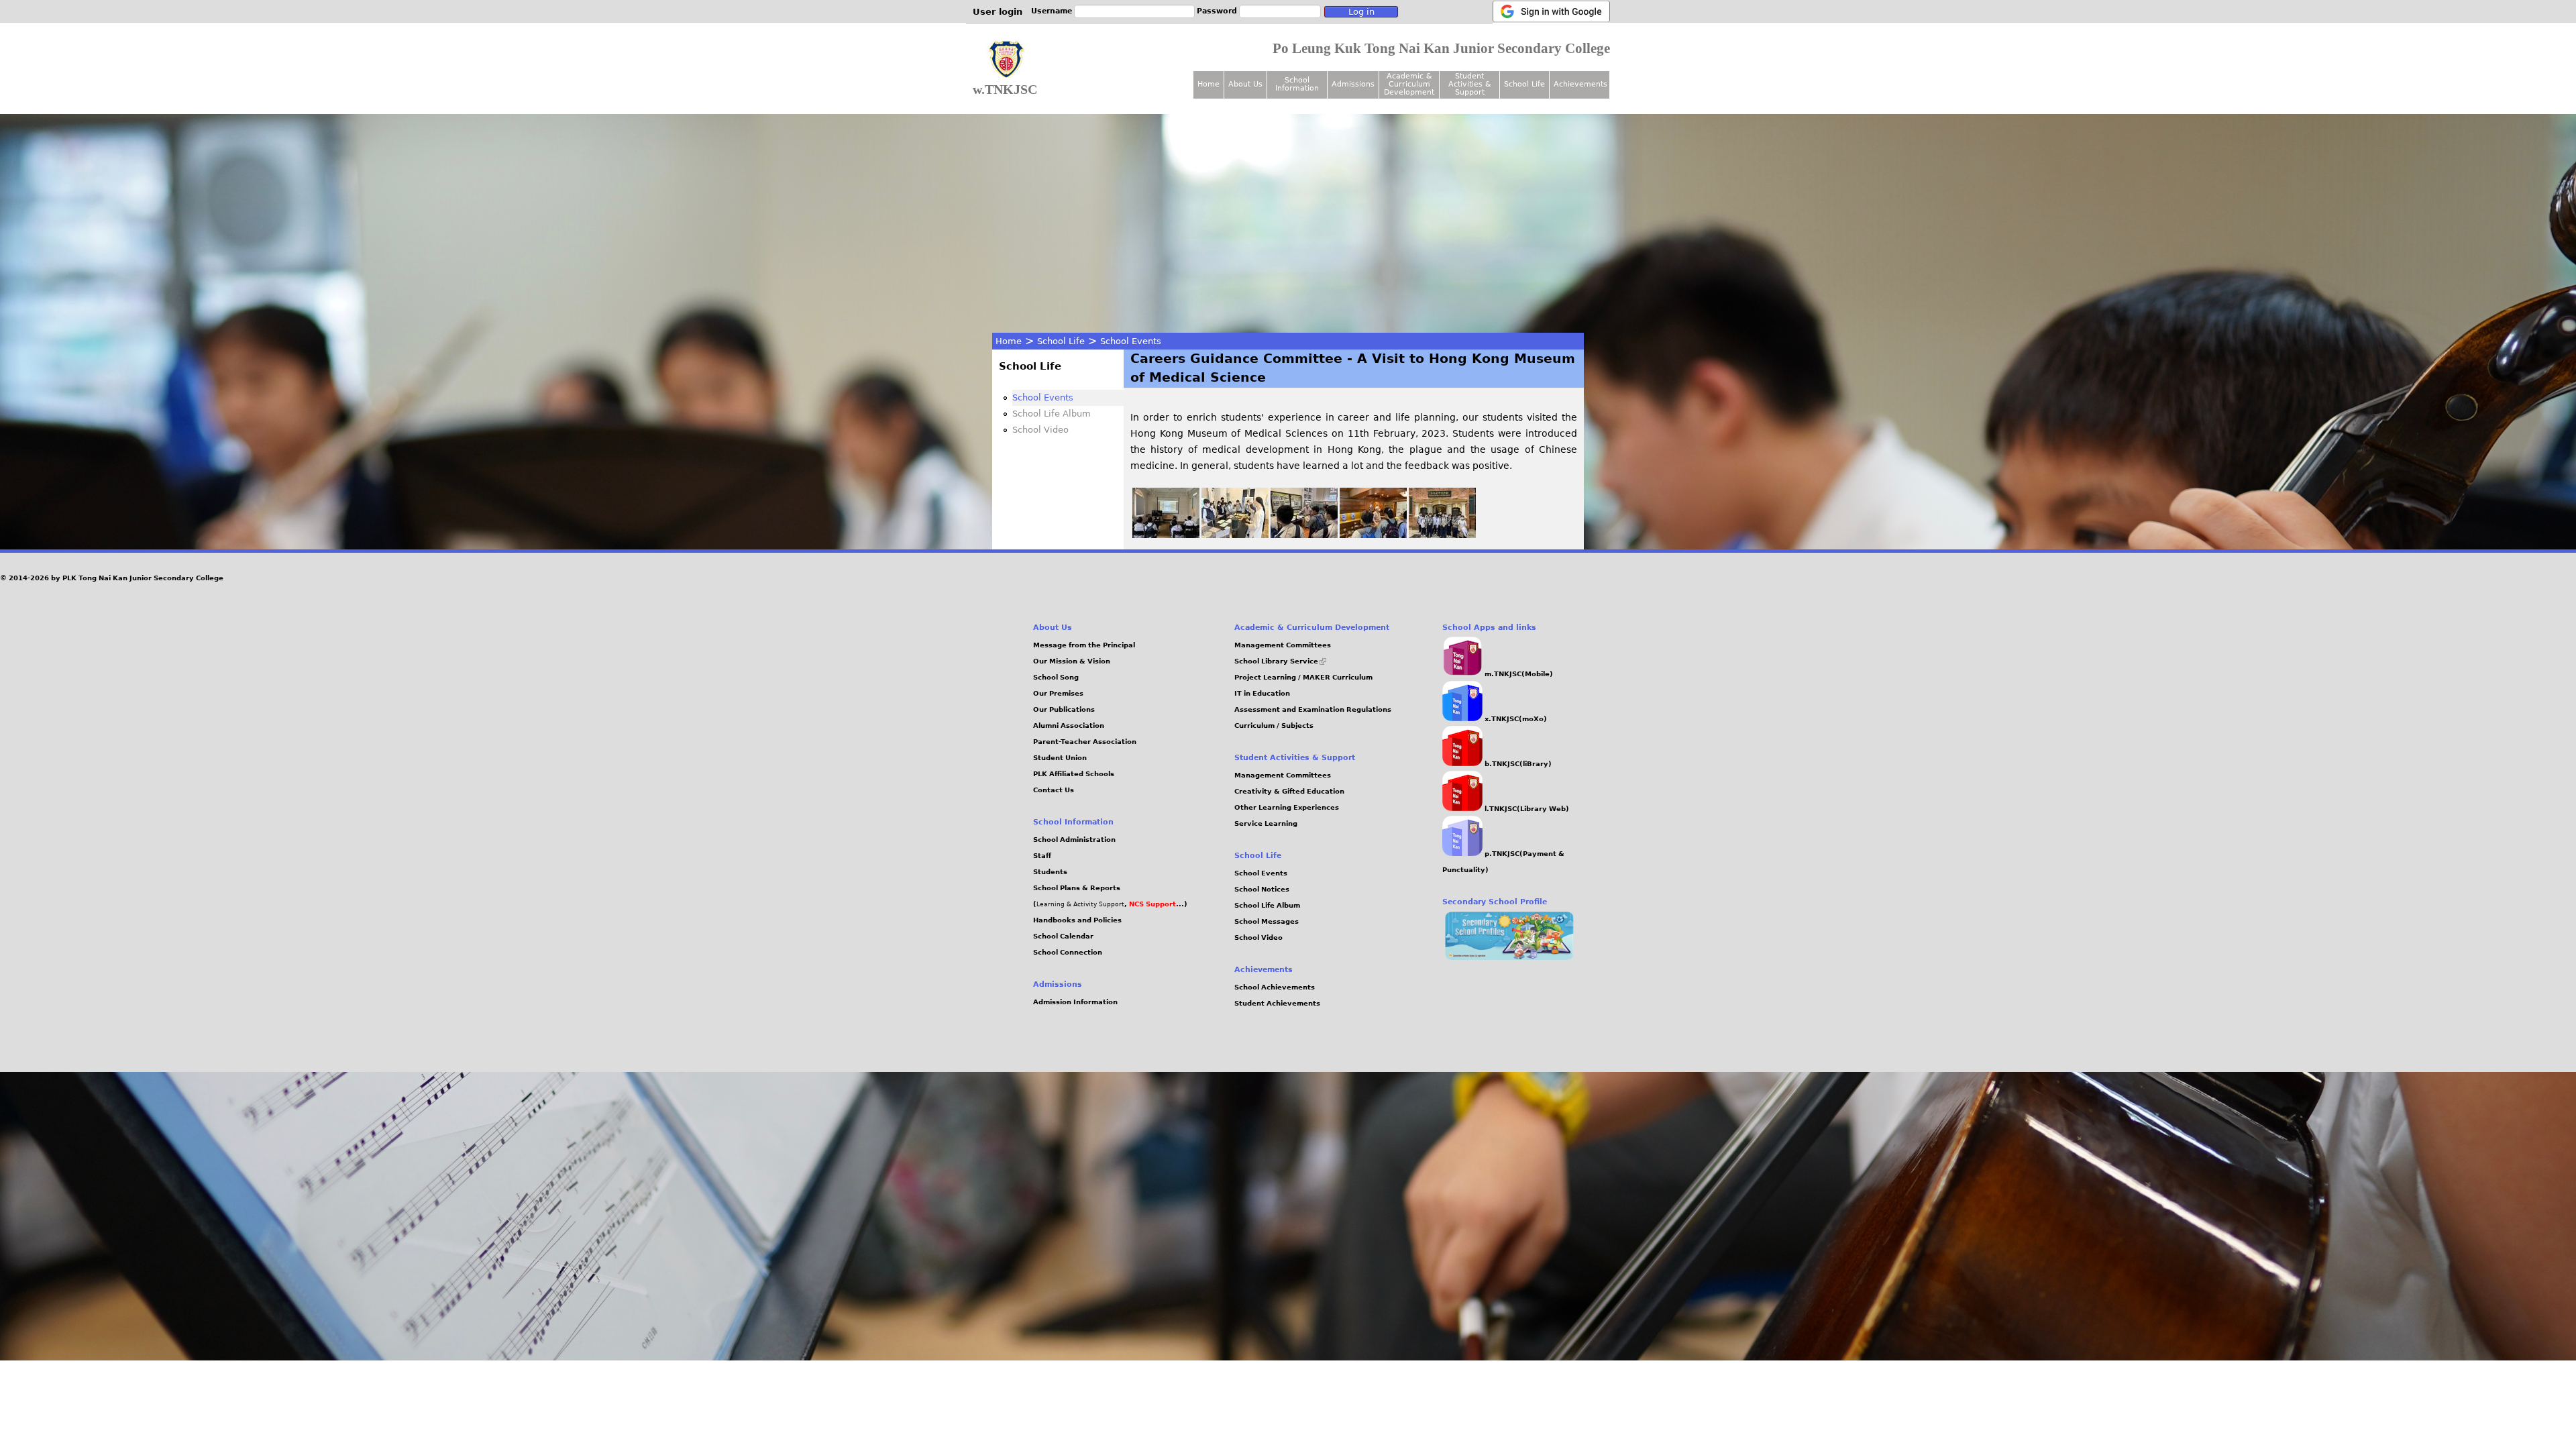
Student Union (1060, 758)
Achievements (1580, 84)
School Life (1061, 341)
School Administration (1074, 840)
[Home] (1006, 60)
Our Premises (1058, 693)
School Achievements (1275, 987)
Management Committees (1283, 645)
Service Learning (1266, 823)
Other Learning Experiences (1287, 807)
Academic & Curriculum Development (1409, 84)
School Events (1131, 341)
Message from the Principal (1084, 645)
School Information (1297, 84)
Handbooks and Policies (1077, 920)
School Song (1056, 677)
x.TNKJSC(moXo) (1515, 719)
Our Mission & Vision (1072, 661)
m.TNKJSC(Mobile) (1518, 674)
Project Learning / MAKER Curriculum (1303, 677)
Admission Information (1075, 1002)
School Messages (1267, 921)
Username (1052, 11)
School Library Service (1280, 661)
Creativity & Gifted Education (1289, 791)
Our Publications (1064, 709)
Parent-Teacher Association (1085, 742)
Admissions (1353, 84)
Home (1009, 341)
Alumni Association (1069, 726)
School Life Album (1052, 414)
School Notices (1262, 889)
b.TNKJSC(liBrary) (1517, 764)
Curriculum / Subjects (1274, 726)
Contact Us (1054, 790)
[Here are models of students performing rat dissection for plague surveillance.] (1235, 535)
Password (1217, 11)
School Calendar (1063, 936)
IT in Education (1262, 693)
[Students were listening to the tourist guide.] (1304, 535)
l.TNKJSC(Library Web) (1526, 809)
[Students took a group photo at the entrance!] (1442, 535)
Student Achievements (1277, 1003)
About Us (1245, 84)
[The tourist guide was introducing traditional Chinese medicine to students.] (1373, 535)
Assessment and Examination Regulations (1313, 709)
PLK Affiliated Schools (1074, 774)
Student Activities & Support (1470, 84)
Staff (1042, 856)
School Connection (1068, 952)
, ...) (1156, 904)
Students (1050, 872)
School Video (1040, 430)
